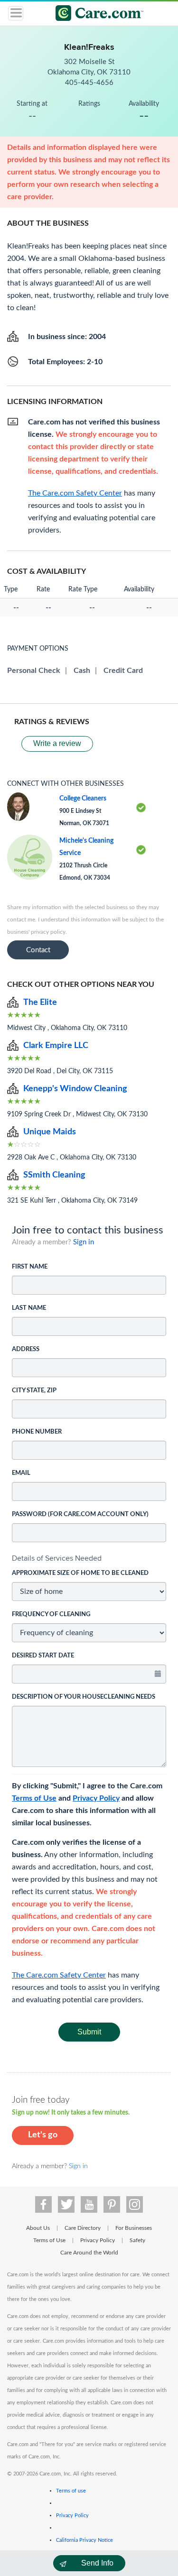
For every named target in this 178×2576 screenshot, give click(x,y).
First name (30, 1267)
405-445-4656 (89, 83)
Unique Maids (50, 1132)
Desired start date (43, 1656)
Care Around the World (89, 2253)
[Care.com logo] (95, 14)
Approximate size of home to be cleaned (80, 1573)
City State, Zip (34, 1391)
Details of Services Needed (57, 1558)
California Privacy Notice (84, 2540)
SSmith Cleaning (54, 1175)
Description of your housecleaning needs (84, 1697)
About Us (38, 2228)
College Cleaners (83, 799)
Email (21, 1473)
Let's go (43, 2135)
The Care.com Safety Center (59, 1975)
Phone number (37, 1432)
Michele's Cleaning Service (86, 847)
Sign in (84, 1242)
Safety (137, 2240)
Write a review (57, 743)
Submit (89, 2032)
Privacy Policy (96, 1798)
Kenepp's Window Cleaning (75, 1089)
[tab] (89, 1558)
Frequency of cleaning (51, 1615)
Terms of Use (34, 1798)
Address (26, 1349)
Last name (29, 1308)
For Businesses (134, 2228)
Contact (38, 950)
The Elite (40, 1003)
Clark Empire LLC (56, 1046)
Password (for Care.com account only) (80, 1514)
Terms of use (71, 2491)
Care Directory (83, 2228)
